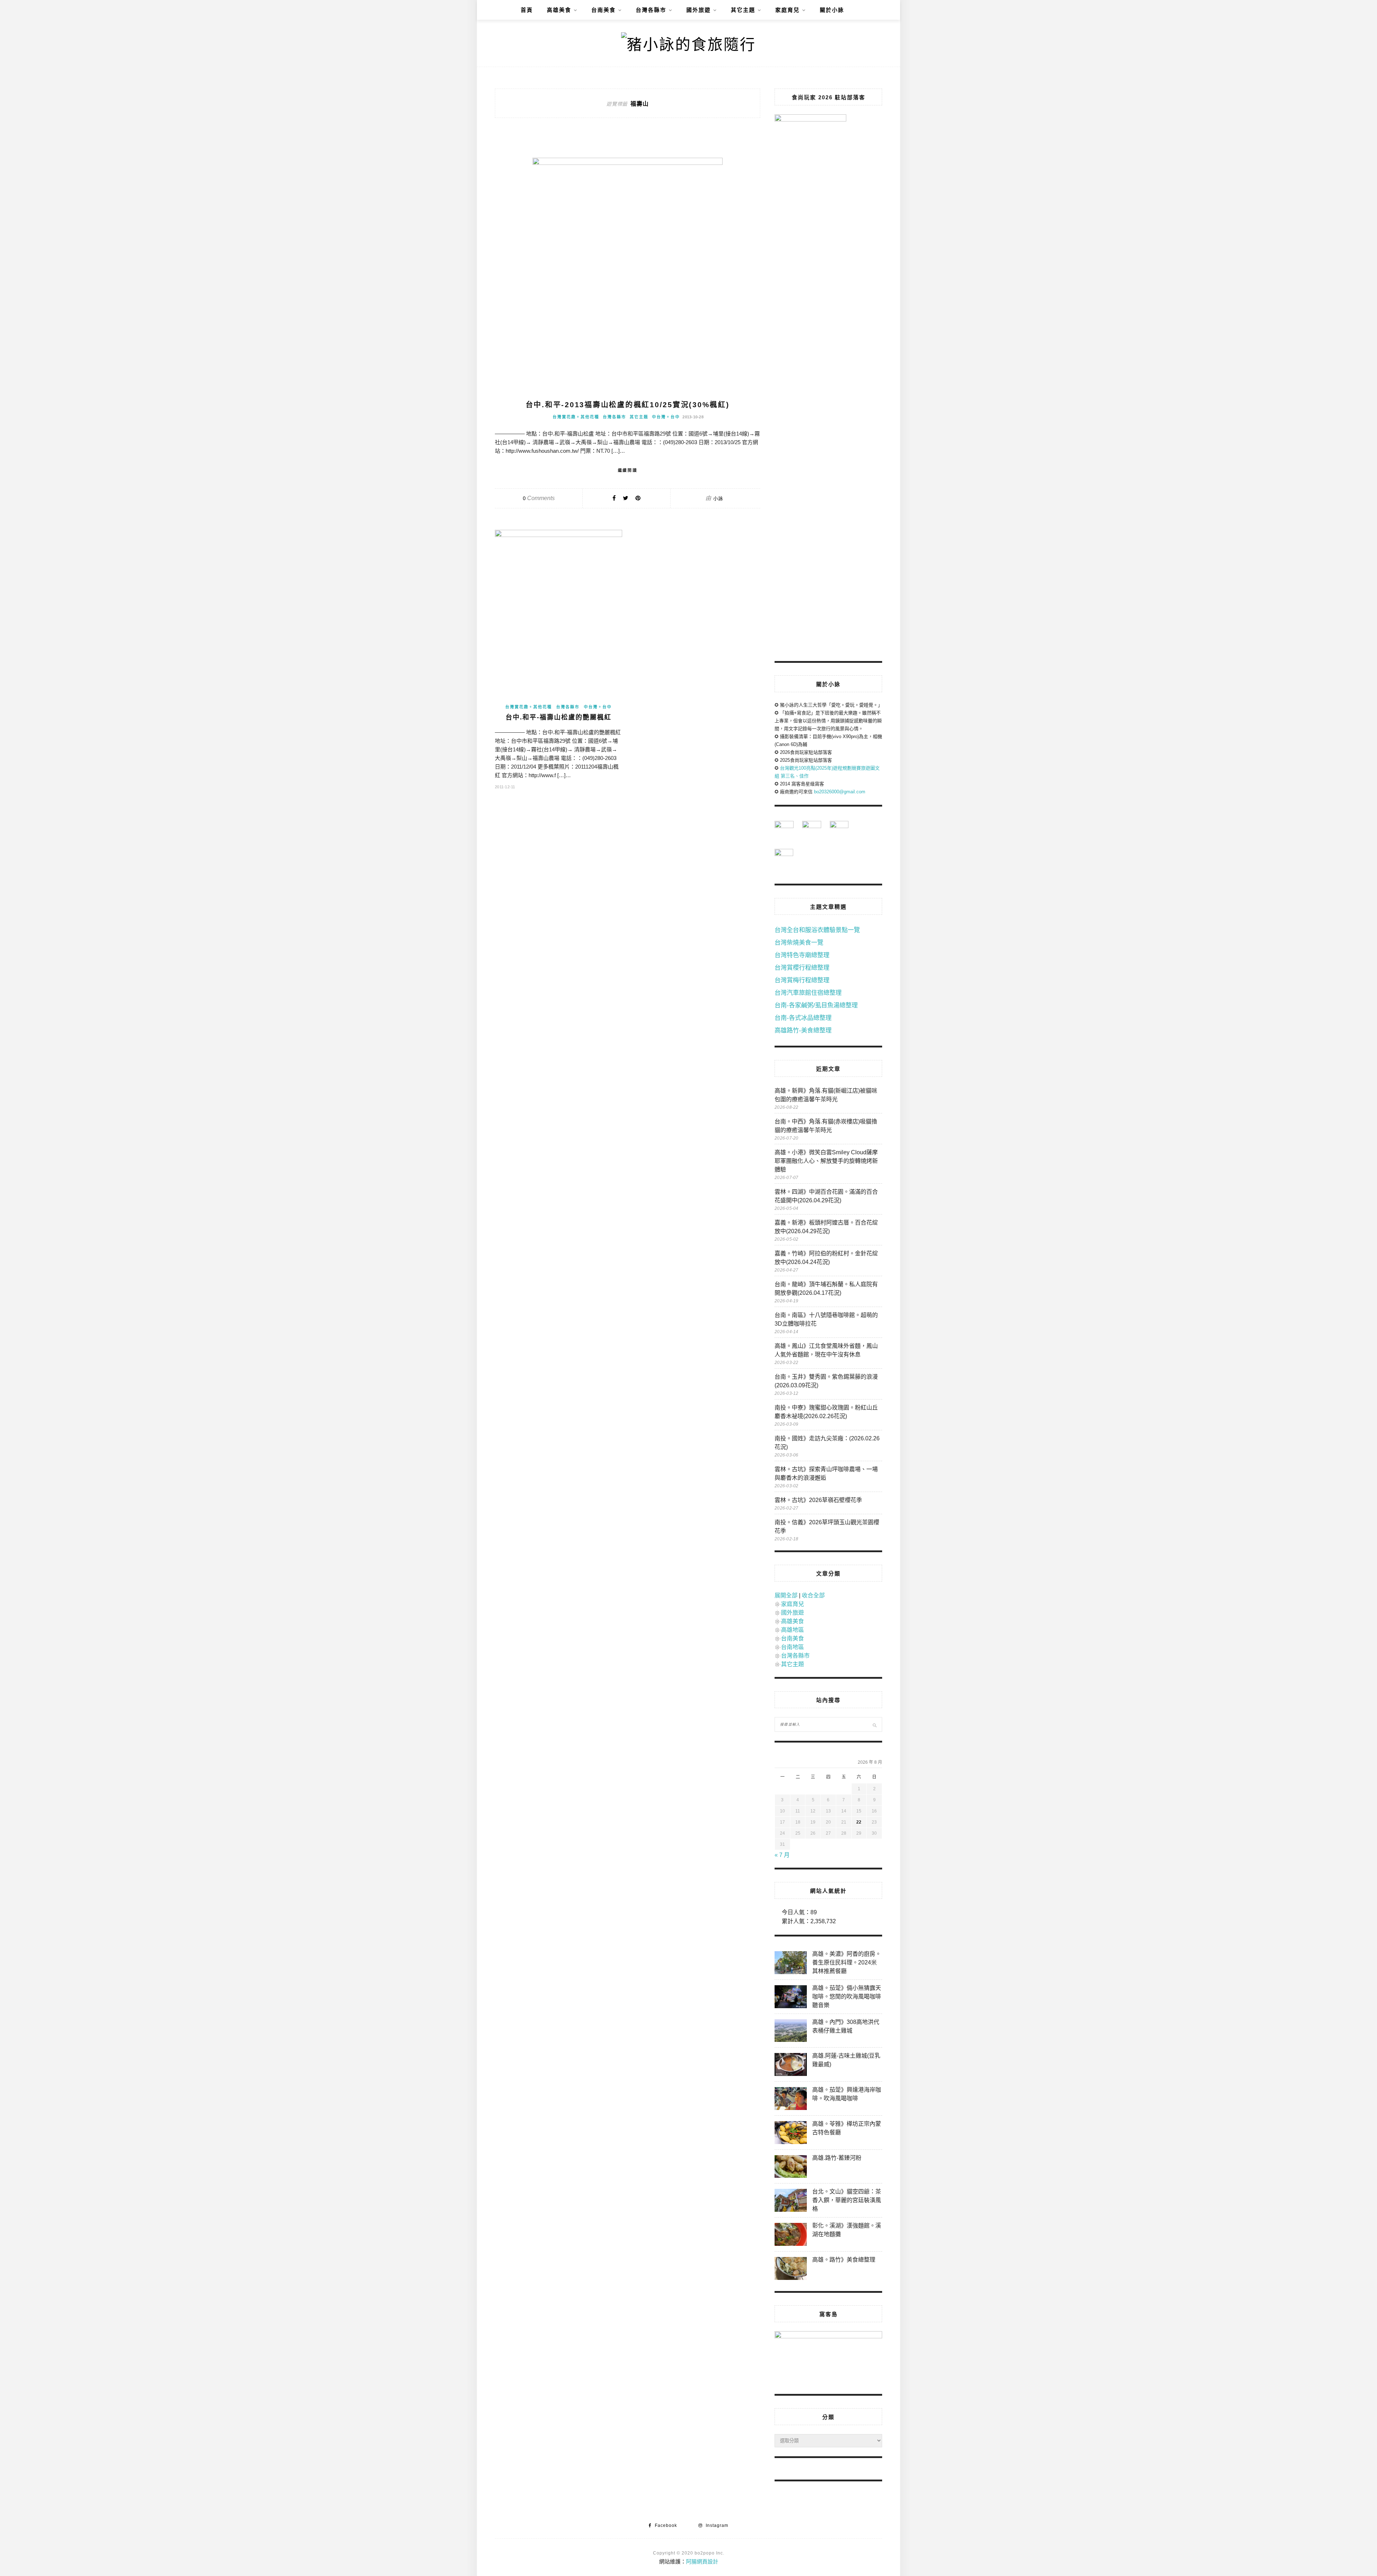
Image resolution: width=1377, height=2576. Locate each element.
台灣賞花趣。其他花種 (576, 417)
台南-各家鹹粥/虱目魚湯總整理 (816, 1005)
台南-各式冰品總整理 (803, 1018)
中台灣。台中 (666, 417)
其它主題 (743, 10)
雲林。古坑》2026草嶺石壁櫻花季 (818, 1500)
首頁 (527, 10)
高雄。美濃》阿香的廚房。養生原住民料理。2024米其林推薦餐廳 (847, 1962)
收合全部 (813, 1595)
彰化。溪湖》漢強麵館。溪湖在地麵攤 (847, 2230)
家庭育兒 (787, 10)
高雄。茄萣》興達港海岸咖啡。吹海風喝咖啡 (847, 2094)
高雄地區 (792, 1630)
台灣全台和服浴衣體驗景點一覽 (817, 930)
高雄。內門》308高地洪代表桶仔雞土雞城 (846, 2026)
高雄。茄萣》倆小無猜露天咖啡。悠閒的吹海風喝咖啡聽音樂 (847, 1997)
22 (859, 1822)
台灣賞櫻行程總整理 (802, 968)
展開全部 (786, 1595)
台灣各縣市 (651, 10)
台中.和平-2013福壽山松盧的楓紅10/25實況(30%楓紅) (628, 405)
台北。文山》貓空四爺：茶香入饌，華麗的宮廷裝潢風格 (847, 2200)
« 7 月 (782, 1855)
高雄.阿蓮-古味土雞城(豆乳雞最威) (846, 2060)
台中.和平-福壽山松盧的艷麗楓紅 (559, 717)
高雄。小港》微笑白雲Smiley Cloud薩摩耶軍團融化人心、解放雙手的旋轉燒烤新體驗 (826, 1161)
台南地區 (792, 1647)
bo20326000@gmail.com (840, 792)
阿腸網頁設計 (702, 2561)
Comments (539, 498)
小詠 (718, 498)
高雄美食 (559, 10)
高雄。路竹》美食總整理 (844, 2260)
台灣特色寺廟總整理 (802, 955)
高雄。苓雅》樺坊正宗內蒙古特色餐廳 (847, 2128)
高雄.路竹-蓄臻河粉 (837, 2158)
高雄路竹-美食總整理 (803, 1030)
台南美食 (604, 10)
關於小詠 (832, 10)
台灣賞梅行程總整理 (802, 980)
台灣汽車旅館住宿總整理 (808, 993)
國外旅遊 (699, 10)
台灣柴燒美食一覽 (799, 943)
